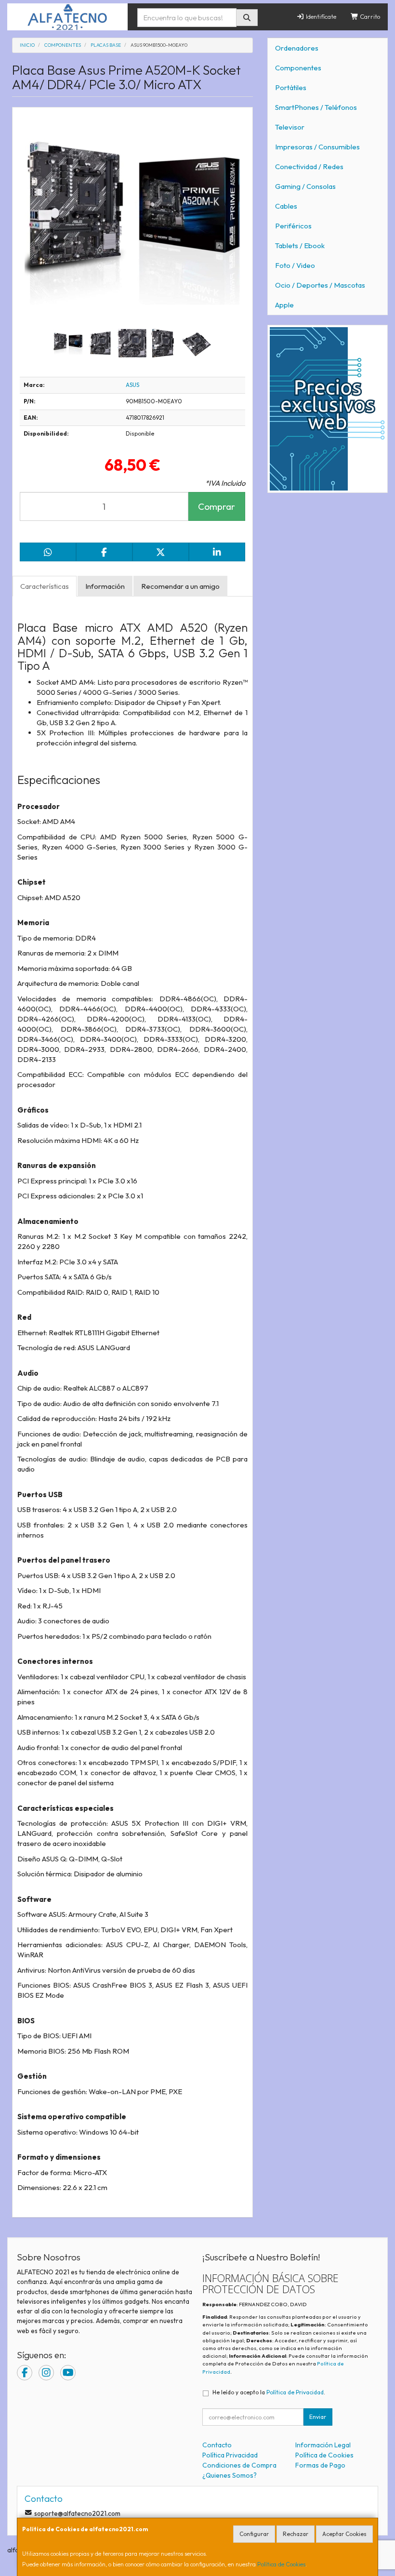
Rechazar (296, 2534)
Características (45, 586)
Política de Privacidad (295, 2392)
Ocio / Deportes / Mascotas (320, 285)
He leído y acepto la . (269, 2392)
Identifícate (320, 16)
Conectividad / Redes (309, 166)
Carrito (369, 16)
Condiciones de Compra (239, 2465)
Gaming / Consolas (305, 186)
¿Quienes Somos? (230, 2475)
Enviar (318, 2417)
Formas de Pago (320, 2465)
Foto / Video (295, 265)
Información (105, 586)
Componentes (298, 68)
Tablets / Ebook (300, 246)
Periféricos (293, 226)
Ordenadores (297, 48)
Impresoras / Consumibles (317, 147)
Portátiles (291, 87)
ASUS (132, 385)
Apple (284, 305)
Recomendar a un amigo (180, 586)
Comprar (217, 506)
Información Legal (323, 2445)
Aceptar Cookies (344, 2534)
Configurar (254, 2534)
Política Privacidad (230, 2455)
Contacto (217, 2445)
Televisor (290, 127)
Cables (286, 206)
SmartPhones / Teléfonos (316, 107)
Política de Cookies (281, 2564)
